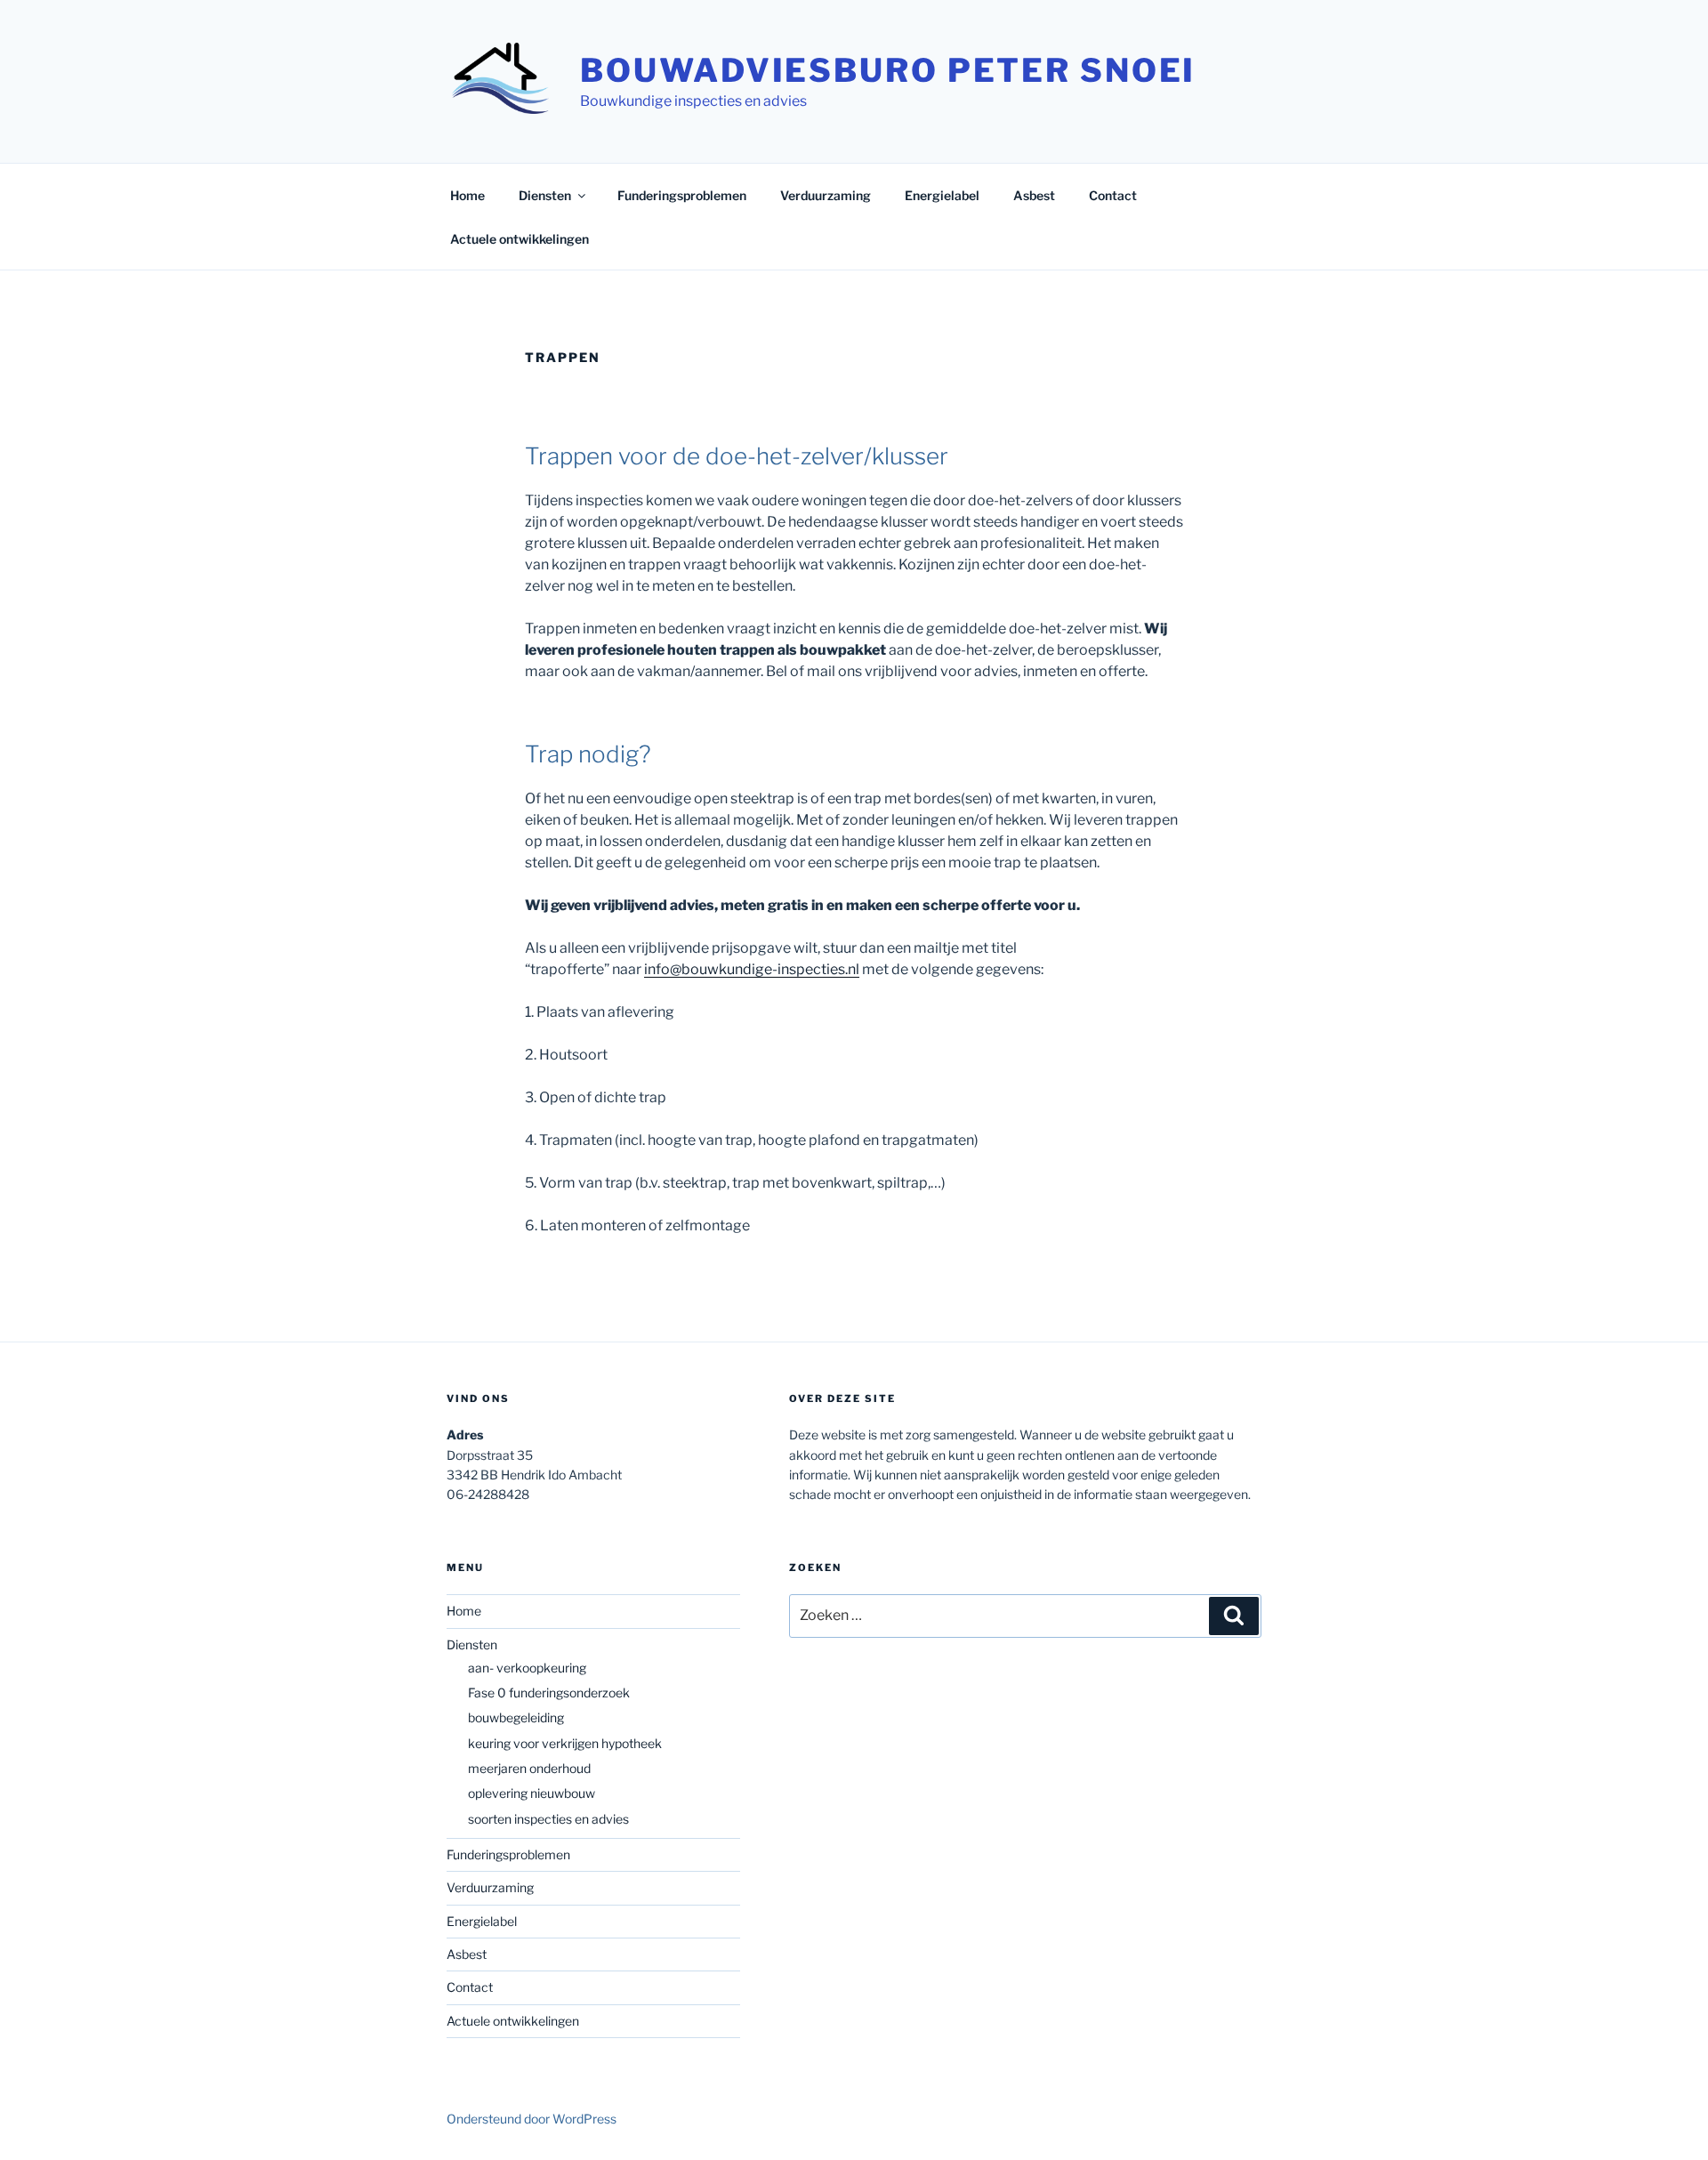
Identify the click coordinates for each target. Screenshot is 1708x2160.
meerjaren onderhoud (529, 1768)
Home (467, 195)
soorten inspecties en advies (548, 1819)
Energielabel (942, 195)
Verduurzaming (826, 195)
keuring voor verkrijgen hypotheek (565, 1743)
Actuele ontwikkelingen (520, 239)
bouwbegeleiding (516, 1717)
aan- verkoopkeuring (527, 1668)
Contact (1113, 195)
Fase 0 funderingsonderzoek (549, 1693)
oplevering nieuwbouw (532, 1793)
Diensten (545, 195)
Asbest (1034, 195)
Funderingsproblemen (682, 195)
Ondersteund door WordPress (532, 2119)
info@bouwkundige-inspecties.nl (752, 969)
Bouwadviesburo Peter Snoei (888, 70)
